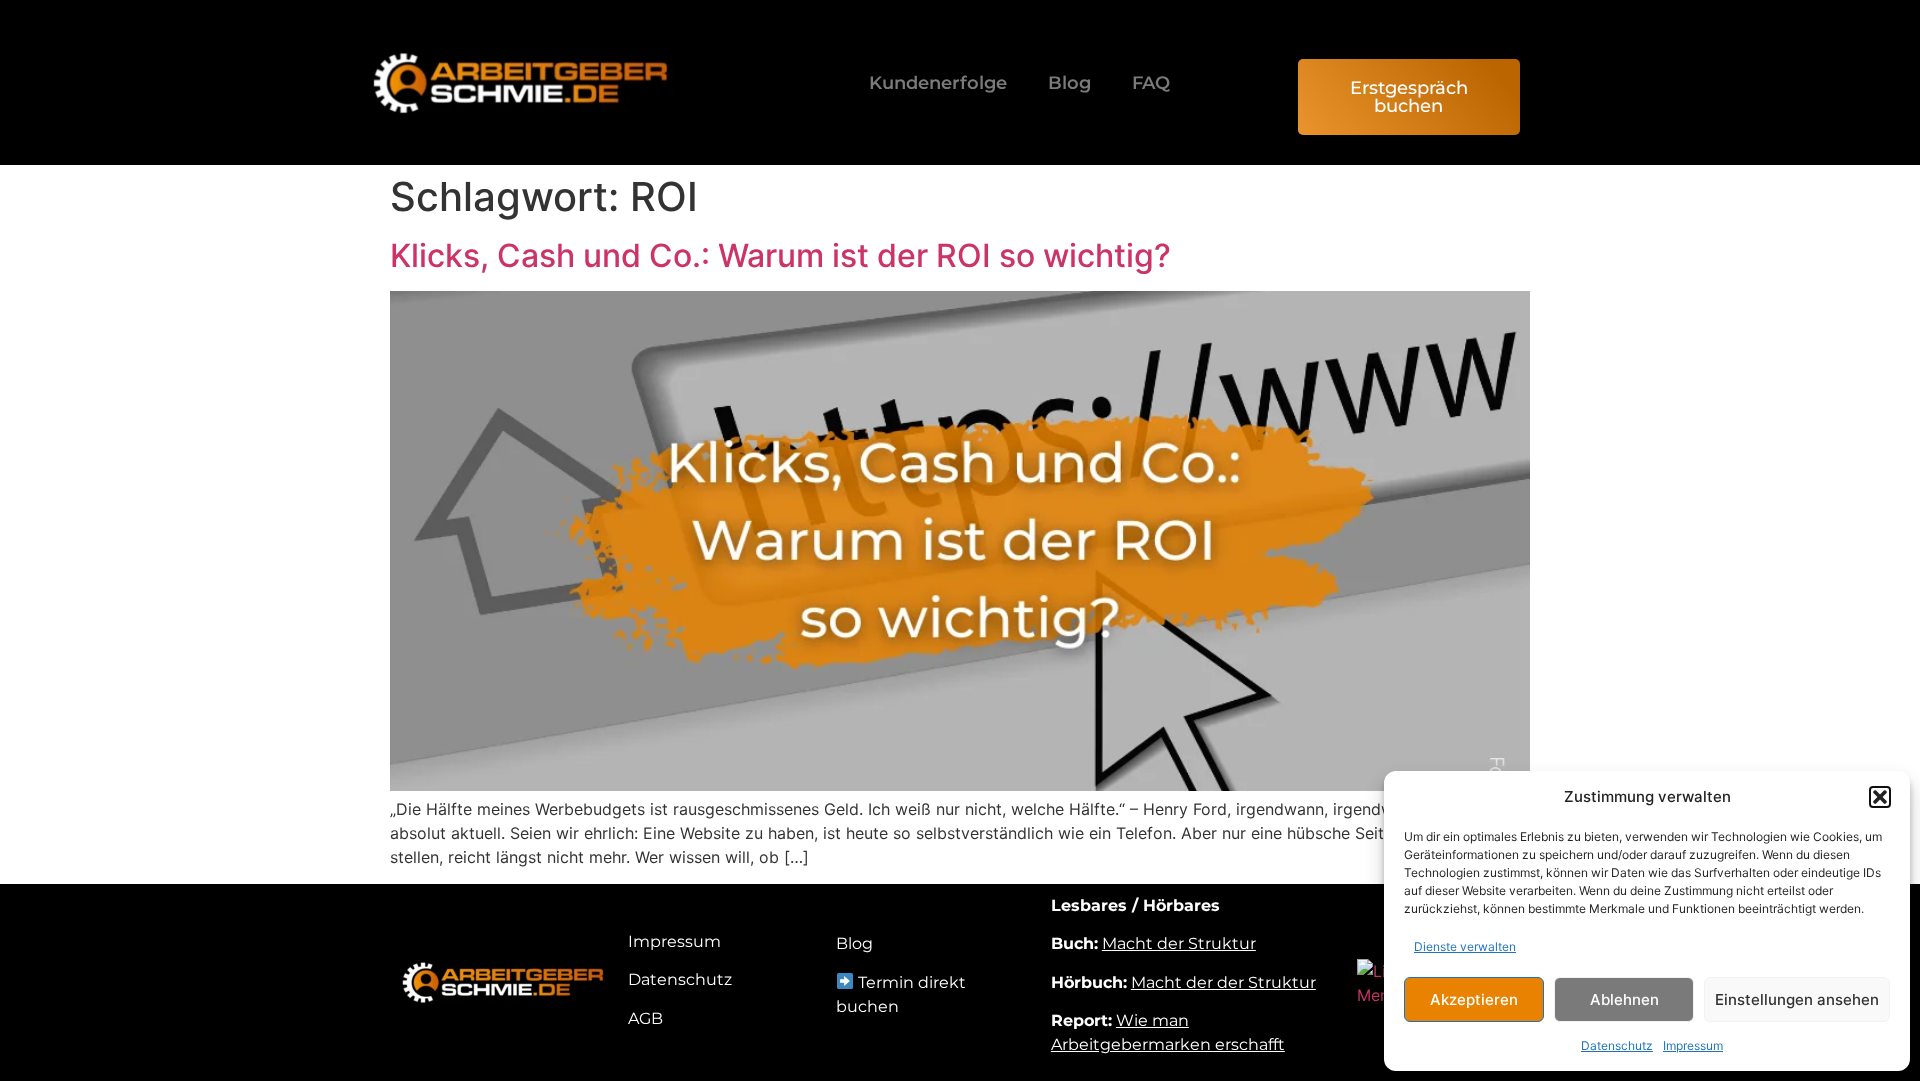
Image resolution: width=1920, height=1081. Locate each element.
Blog (1069, 83)
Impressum (1693, 1045)
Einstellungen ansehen (1797, 999)
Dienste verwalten (1465, 946)
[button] (1880, 797)
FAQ (1151, 83)
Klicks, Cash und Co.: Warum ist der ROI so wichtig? (780, 255)
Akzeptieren (1474, 999)
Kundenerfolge (938, 83)
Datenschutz (1617, 1045)
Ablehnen (1624, 999)
